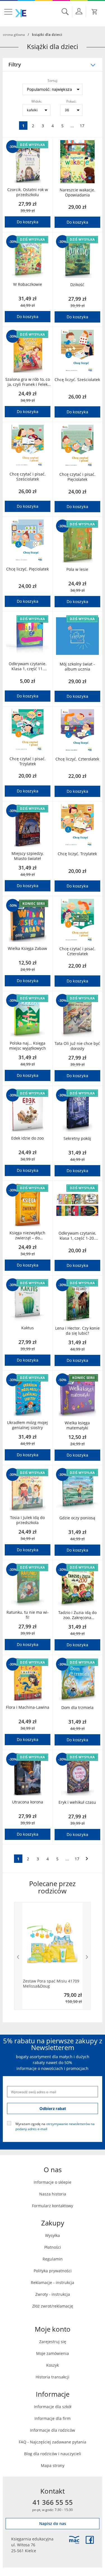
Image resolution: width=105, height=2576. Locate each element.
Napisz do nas (53, 2523)
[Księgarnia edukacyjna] (74, 2540)
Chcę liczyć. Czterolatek (77, 759)
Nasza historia (53, 2194)
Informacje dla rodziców (53, 2430)
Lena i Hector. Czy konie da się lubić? (77, 1331)
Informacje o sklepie (53, 2182)
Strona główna (14, 34)
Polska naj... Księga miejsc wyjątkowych (28, 1046)
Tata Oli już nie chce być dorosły (77, 1046)
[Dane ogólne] (79, 11)
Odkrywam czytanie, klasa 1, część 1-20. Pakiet (77, 1236)
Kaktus (28, 1328)
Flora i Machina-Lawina (28, 1707)
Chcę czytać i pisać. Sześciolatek (28, 477)
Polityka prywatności (53, 2271)
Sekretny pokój (77, 1139)
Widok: (37, 101)
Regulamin (53, 2259)
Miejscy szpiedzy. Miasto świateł (28, 856)
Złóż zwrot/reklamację (53, 2306)
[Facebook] (90, 2540)
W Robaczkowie (28, 284)
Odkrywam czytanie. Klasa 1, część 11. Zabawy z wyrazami (28, 666)
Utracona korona (28, 1802)
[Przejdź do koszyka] (95, 12)
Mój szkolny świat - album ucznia (77, 667)
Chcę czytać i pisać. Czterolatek (77, 951)
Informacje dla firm (53, 2418)
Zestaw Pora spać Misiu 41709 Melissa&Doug (51, 1984)
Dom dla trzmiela (77, 1708)
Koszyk (53, 2365)
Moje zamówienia (53, 2353)
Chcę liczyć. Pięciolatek (27, 569)
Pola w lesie (77, 569)
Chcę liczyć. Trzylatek (77, 854)
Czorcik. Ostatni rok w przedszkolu (28, 192)
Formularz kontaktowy (53, 2206)
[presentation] (18, 1956)
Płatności (53, 2247)
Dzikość (77, 285)
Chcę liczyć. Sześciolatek (77, 380)
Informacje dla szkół (53, 2407)
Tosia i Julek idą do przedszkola (27, 1520)
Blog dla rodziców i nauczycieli (53, 2454)
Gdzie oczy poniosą (77, 1518)
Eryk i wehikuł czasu (77, 1802)
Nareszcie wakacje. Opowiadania (77, 193)
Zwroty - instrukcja (53, 2294)
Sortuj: (53, 80)
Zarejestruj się (53, 2342)
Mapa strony (53, 2465)
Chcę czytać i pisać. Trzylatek (28, 761)
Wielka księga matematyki (77, 1425)
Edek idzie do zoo (27, 1138)
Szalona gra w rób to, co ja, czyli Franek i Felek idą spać (28, 382)
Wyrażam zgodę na (55, 2126)
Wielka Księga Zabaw (27, 949)
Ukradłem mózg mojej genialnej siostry (27, 1425)
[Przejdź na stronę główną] (21, 13)
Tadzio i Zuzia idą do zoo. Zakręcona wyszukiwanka (77, 1615)
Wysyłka (53, 2235)
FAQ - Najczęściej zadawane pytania (53, 2442)
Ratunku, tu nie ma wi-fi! (28, 1615)
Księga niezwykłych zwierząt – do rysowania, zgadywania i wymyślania (27, 1235)
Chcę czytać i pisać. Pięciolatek (77, 477)
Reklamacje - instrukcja (53, 2282)
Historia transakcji (53, 2377)
